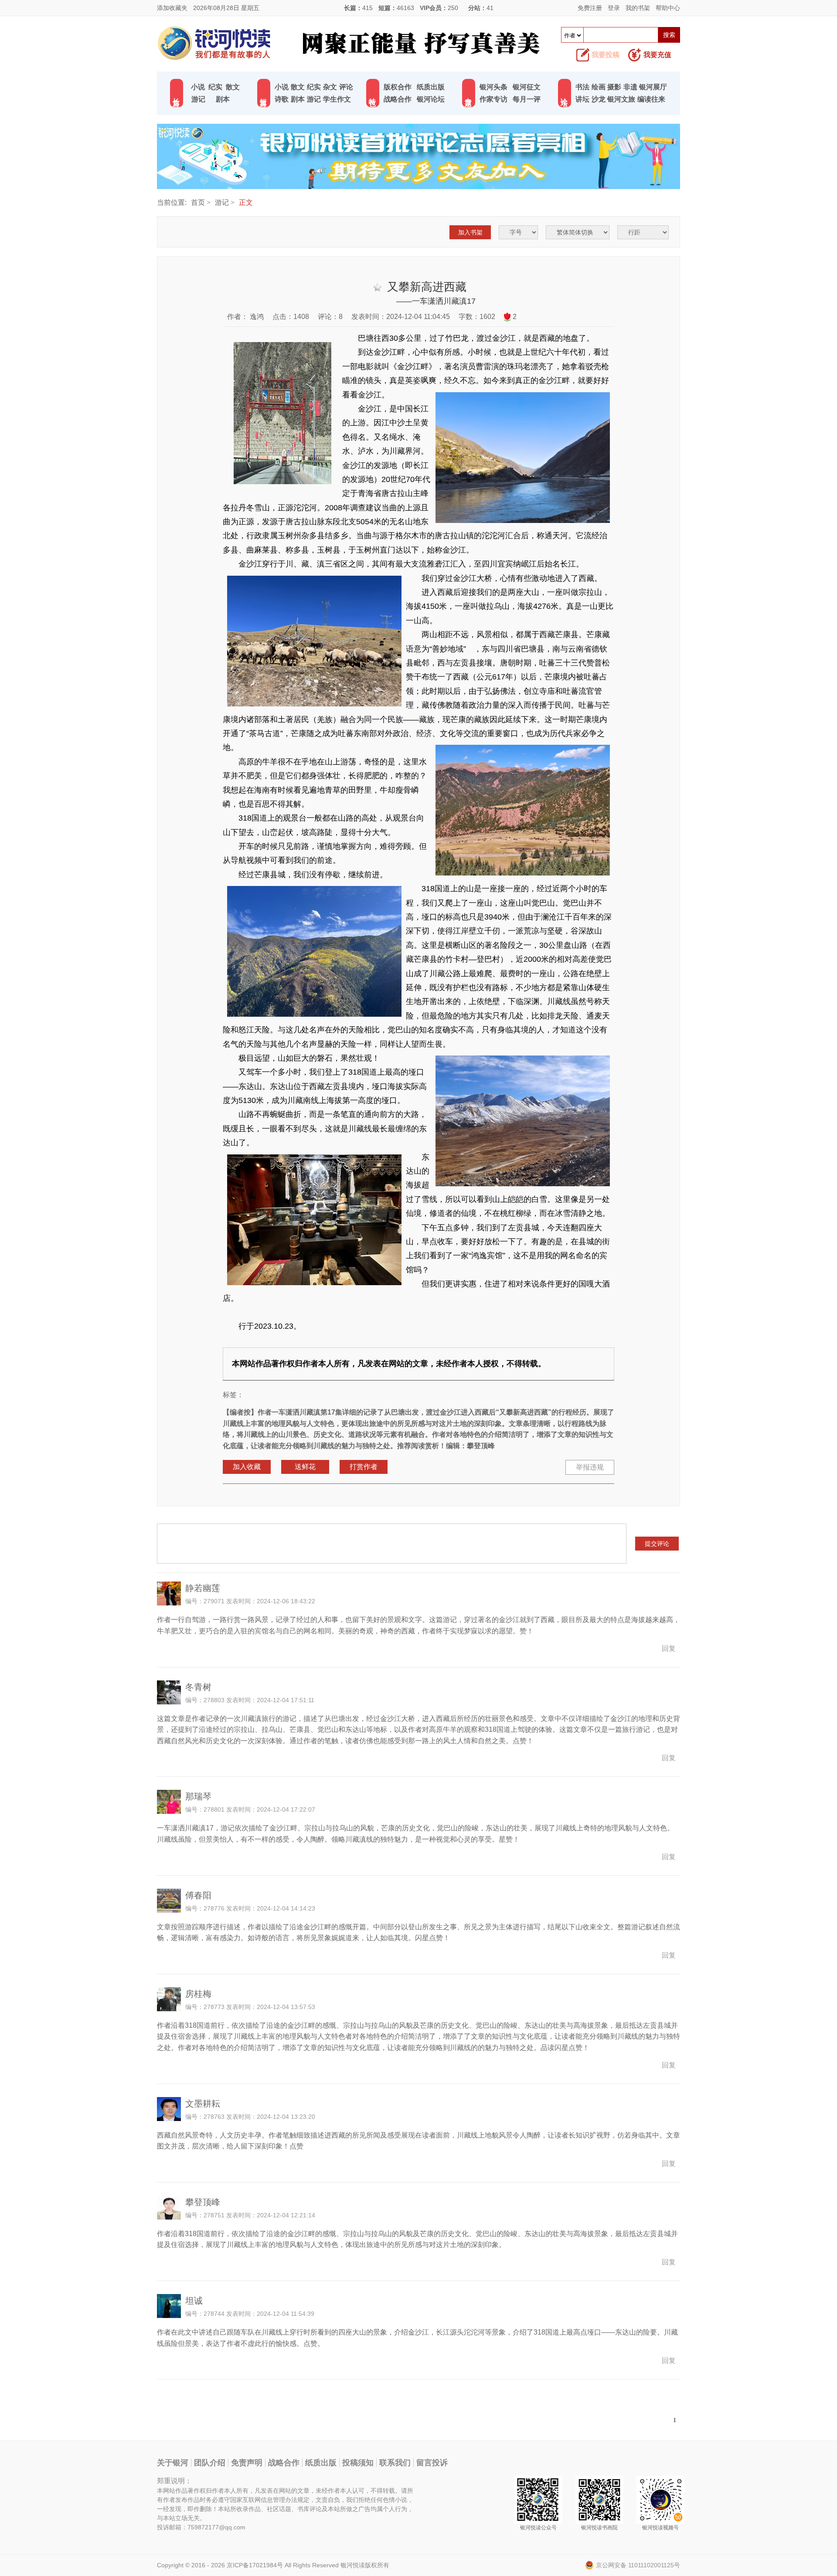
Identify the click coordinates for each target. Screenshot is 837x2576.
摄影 (614, 87)
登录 (614, 8)
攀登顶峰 (203, 2202)
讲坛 (582, 99)
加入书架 (470, 232)
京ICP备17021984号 (255, 2565)
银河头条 (493, 87)
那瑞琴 (198, 1796)
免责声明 (247, 2463)
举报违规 (590, 1467)
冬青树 (198, 1687)
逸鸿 (256, 317)
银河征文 (527, 87)
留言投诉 (432, 2463)
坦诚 (194, 2301)
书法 (582, 87)
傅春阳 (198, 1895)
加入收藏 (247, 1467)
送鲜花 (305, 1467)
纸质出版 (431, 87)
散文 (233, 87)
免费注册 (590, 8)
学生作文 (337, 99)
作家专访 (493, 99)
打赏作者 (364, 1467)
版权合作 (398, 87)
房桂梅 (198, 1994)
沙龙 (599, 99)
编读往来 (651, 99)
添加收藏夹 (172, 8)
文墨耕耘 (203, 2104)
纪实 (215, 87)
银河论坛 (431, 99)
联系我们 (395, 2463)
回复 (669, 1648)
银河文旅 (621, 99)
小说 (198, 87)
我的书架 (638, 8)
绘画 (599, 87)
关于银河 (173, 2463)
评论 (346, 87)
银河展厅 (653, 87)
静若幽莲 (203, 1588)
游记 (198, 99)
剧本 (223, 99)
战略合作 (398, 99)
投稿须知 (358, 2463)
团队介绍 (210, 2463)
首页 (198, 202)
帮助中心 (668, 8)
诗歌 (282, 99)
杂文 (330, 87)
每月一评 (527, 99)
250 (453, 8)
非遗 (630, 87)
